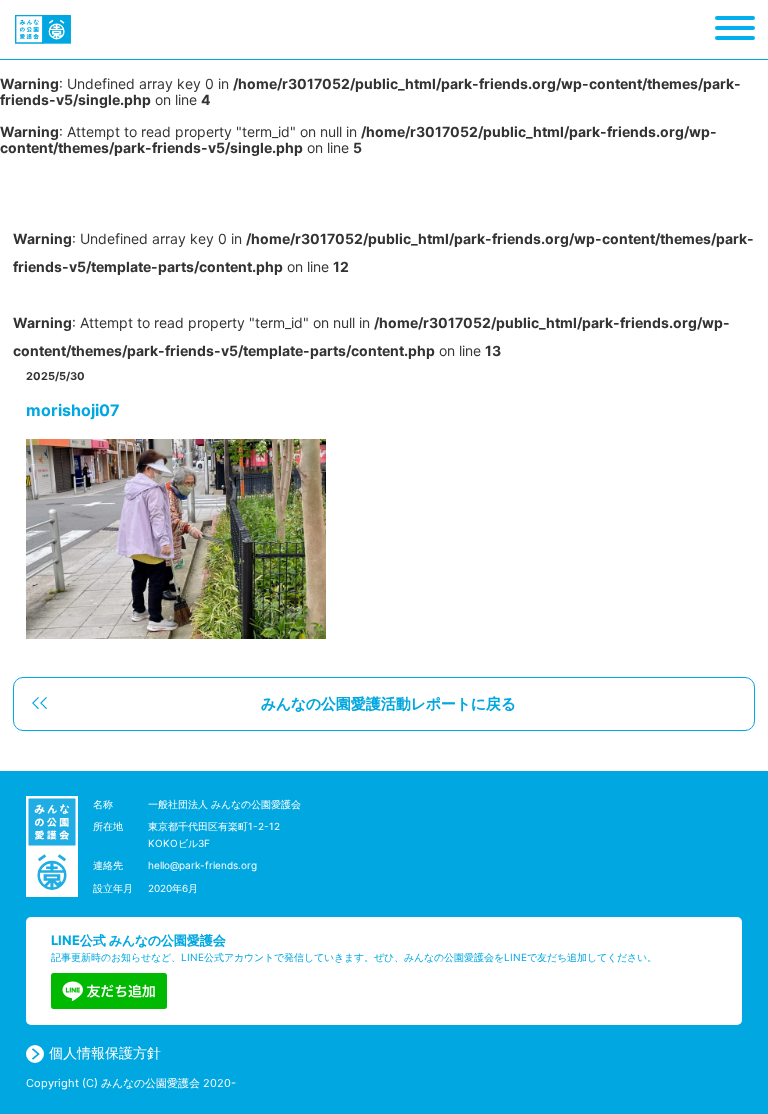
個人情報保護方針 (105, 1053)
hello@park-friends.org (202, 865)
